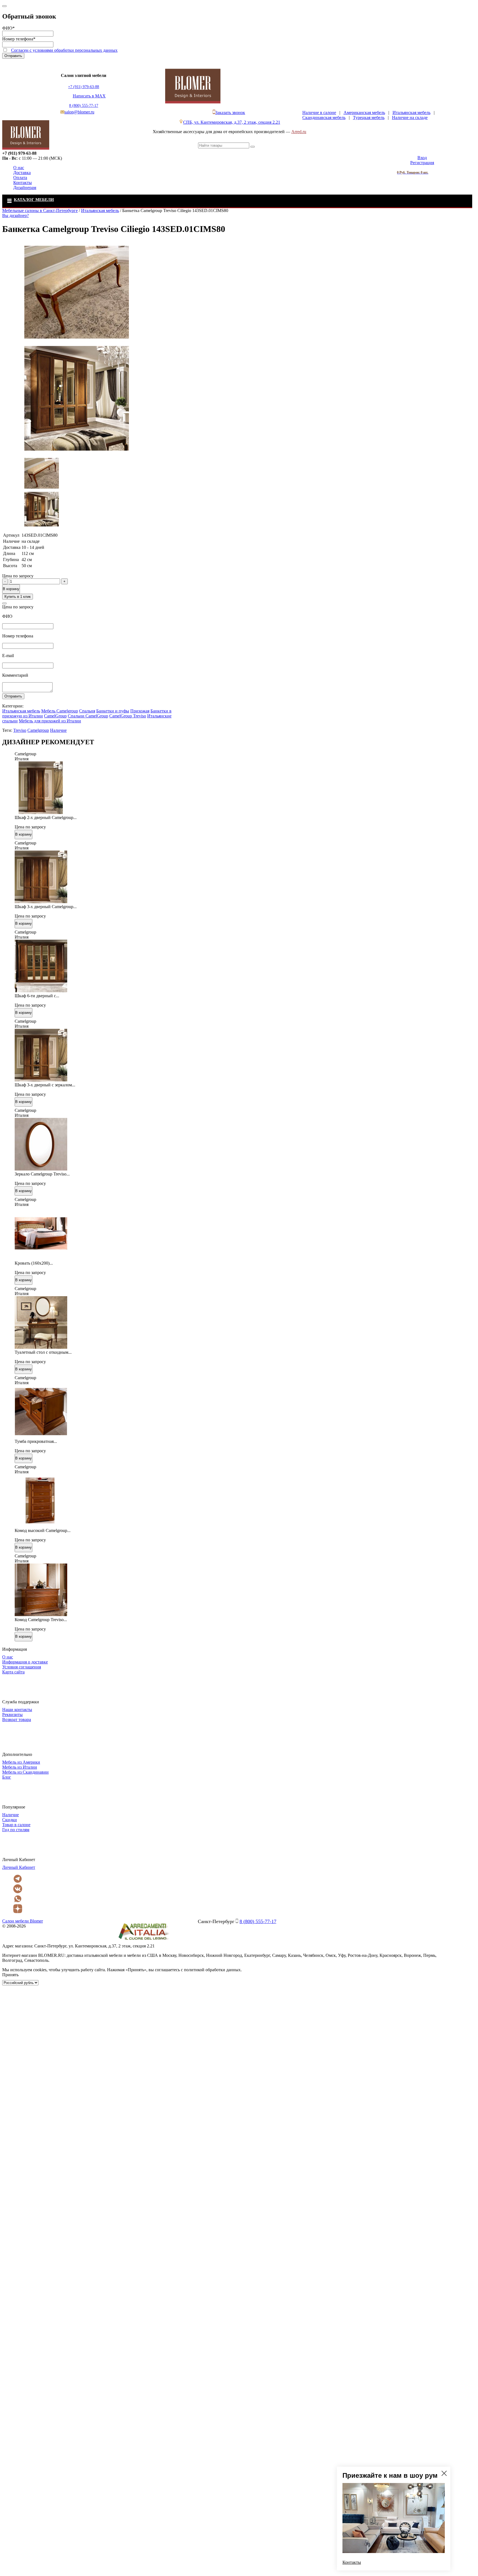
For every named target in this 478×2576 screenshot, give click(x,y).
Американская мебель (364, 113)
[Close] (4, 6)
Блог (7, 1777)
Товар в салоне (16, 1825)
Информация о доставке (25, 1662)
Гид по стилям (16, 1830)
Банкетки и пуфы (113, 711)
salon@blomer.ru (79, 112)
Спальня (87, 711)
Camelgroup (38, 730)
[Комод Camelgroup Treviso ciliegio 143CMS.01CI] (41, 1615)
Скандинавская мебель (324, 117)
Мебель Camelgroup (60, 711)
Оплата (20, 178)
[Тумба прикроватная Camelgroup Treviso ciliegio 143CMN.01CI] (41, 1436)
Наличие (58, 730)
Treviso (20, 730)
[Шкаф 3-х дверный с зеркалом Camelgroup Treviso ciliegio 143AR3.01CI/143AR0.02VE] (41, 1080)
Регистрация (422, 163)
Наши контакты (17, 1710)
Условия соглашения (22, 1667)
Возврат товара (17, 1720)
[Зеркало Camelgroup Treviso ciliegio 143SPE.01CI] (41, 1169)
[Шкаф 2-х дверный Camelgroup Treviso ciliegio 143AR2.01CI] (41, 812)
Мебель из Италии (20, 1767)
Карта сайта (13, 1672)
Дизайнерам (25, 188)
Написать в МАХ (89, 96)
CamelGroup (55, 716)
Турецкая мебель (369, 117)
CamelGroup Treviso (128, 716)
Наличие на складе (410, 117)
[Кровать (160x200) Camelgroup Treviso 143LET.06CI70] (41, 1258)
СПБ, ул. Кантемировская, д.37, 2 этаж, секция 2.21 (232, 122)
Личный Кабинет (19, 1867)
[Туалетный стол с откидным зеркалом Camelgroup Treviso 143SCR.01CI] (41, 1347)
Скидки (10, 1820)
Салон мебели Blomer (23, 1921)
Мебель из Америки (21, 1762)
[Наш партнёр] (144, 1941)
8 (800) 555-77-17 (84, 106)
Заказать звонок (230, 113)
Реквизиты (12, 1715)
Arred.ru (299, 132)
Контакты (23, 183)
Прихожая (140, 711)
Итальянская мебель (411, 113)
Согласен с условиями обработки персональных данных (64, 50)
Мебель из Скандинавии (25, 1772)
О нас (19, 168)
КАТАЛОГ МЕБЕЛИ (34, 200)
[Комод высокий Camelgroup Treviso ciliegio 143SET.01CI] (41, 1525)
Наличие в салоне (319, 113)
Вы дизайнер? (15, 215)
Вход (422, 158)
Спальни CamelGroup (88, 716)
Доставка (22, 173)
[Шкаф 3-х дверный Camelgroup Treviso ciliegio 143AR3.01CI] (41, 902)
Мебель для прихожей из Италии (50, 721)
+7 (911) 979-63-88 (84, 87)
